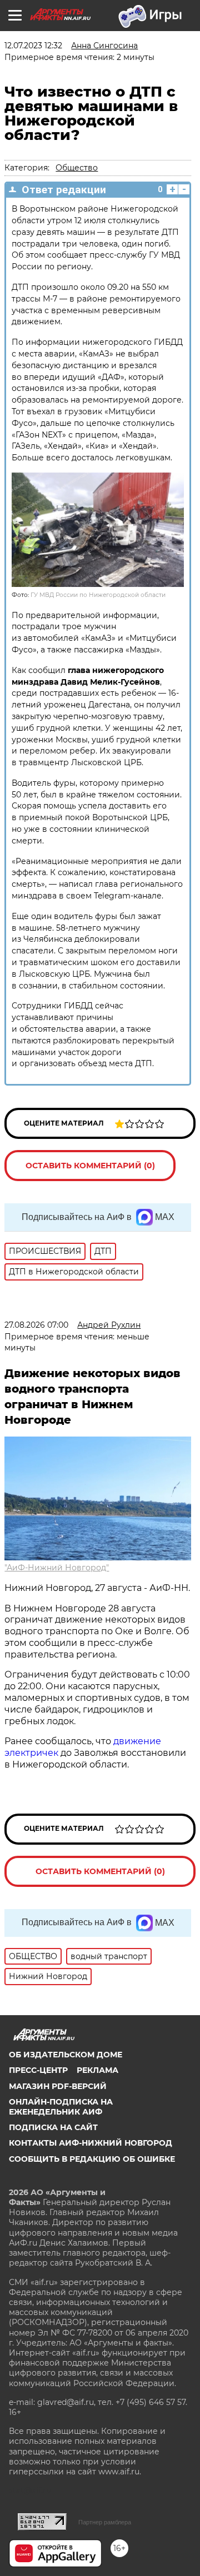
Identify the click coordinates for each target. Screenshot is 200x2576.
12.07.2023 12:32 (33, 46)
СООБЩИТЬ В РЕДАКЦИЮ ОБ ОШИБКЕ (92, 2159)
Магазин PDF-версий (58, 2086)
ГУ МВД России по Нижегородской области (98, 595)
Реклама (97, 2070)
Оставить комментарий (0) (90, 1166)
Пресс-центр (38, 2070)
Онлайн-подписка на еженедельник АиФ (61, 2107)
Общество (77, 168)
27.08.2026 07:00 (36, 1325)
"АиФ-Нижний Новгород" (57, 1568)
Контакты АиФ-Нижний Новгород (91, 2143)
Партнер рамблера (105, 2522)
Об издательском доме (66, 2055)
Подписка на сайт (53, 2127)
